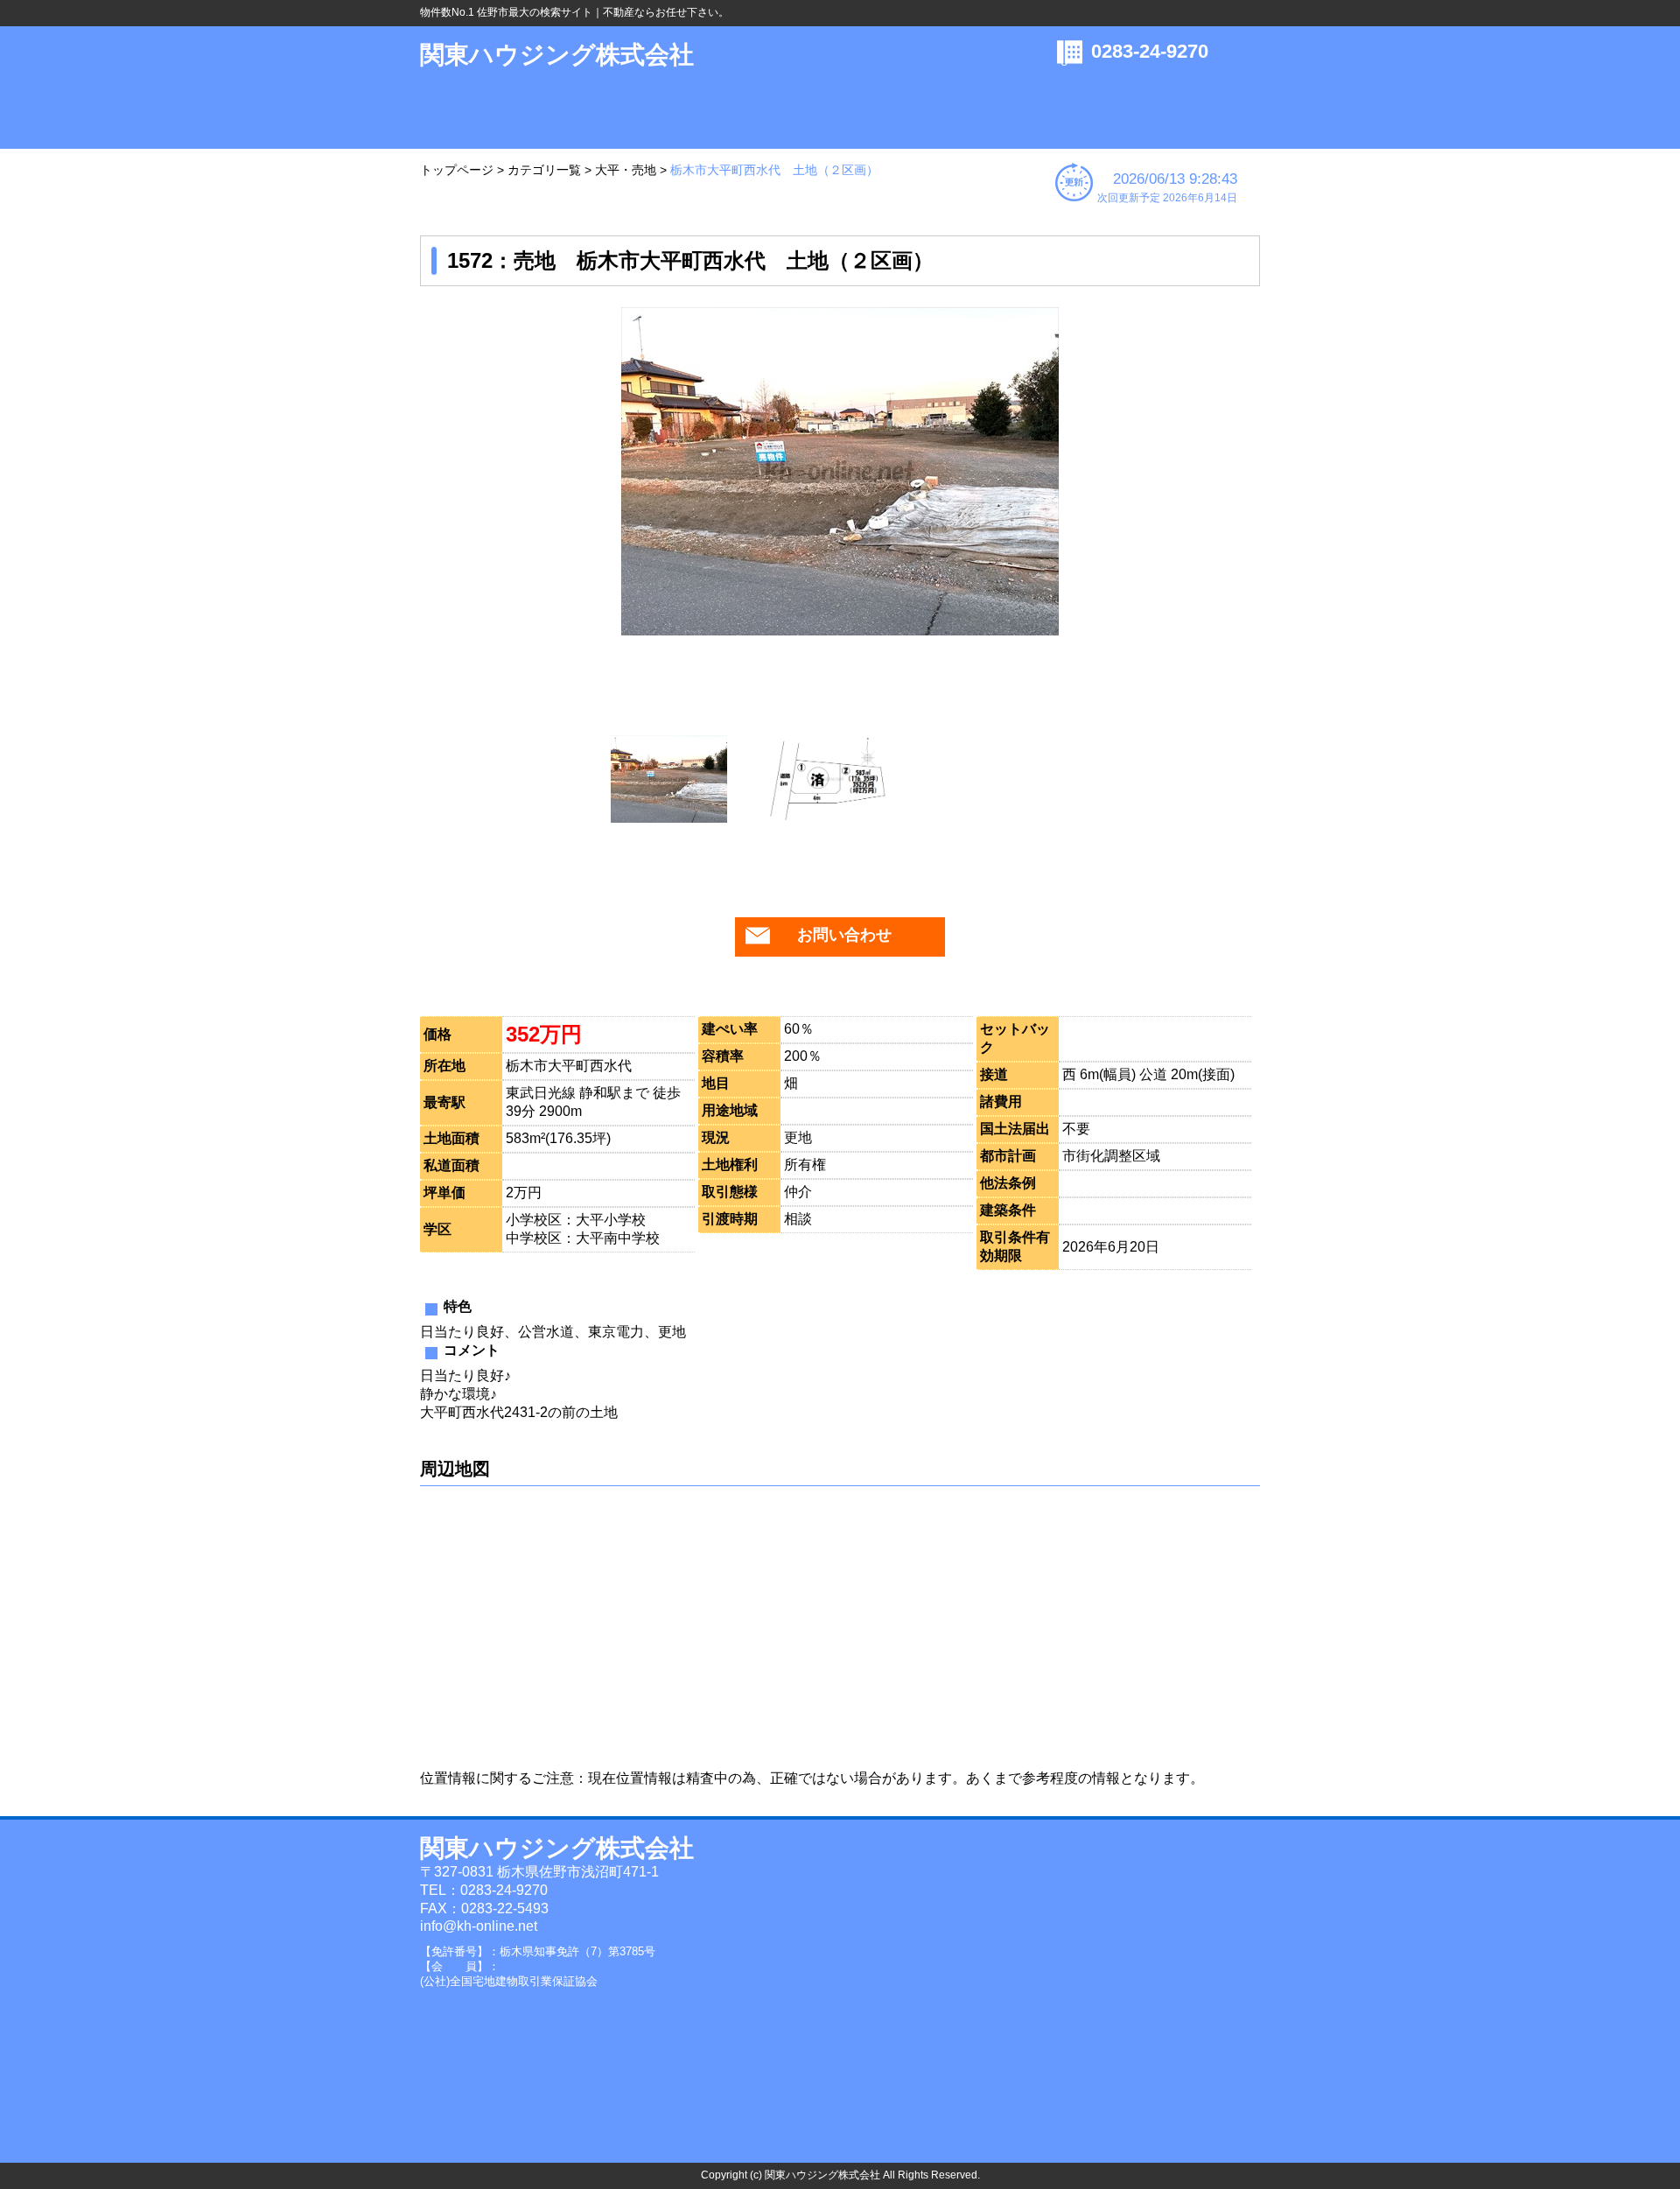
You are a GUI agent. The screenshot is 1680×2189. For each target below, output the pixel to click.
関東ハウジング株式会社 (557, 55)
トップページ (457, 170)
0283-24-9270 (1150, 51)
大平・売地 (626, 170)
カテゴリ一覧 (544, 170)
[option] (840, 471)
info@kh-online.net (479, 1926)
